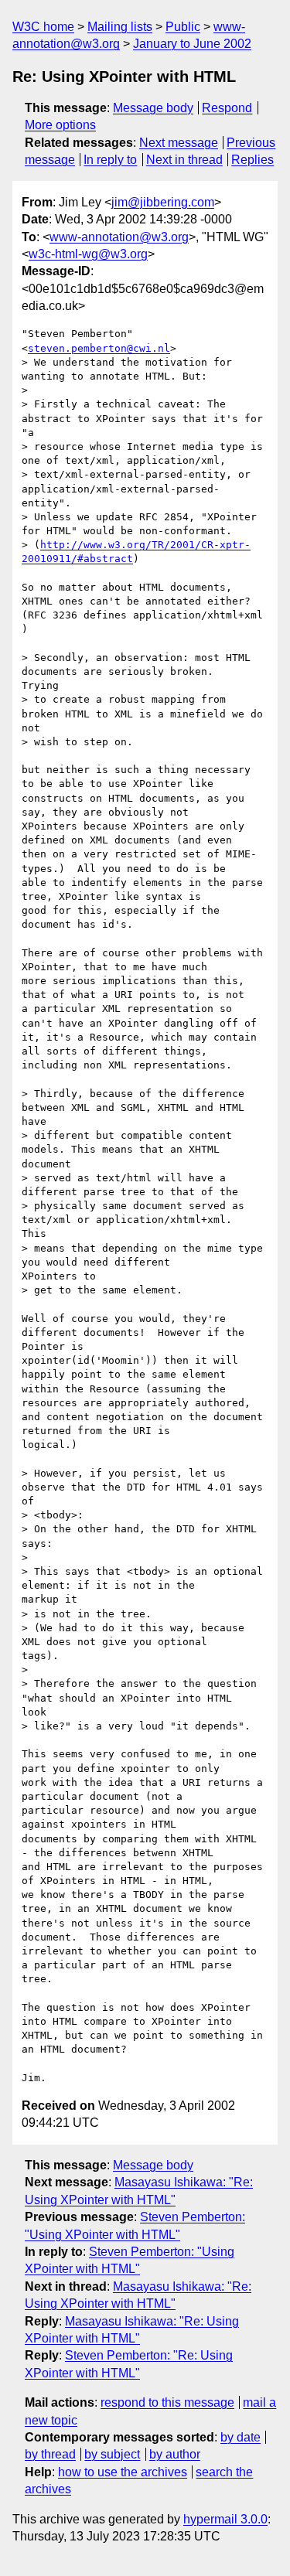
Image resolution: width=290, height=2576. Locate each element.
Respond (227, 108)
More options (60, 125)
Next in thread (184, 160)
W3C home (43, 27)
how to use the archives (123, 2472)
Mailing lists (120, 27)
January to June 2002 (192, 44)
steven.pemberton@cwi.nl (99, 348)
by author (175, 2454)
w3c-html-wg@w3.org (88, 254)
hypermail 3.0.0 (225, 2519)
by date (241, 2437)
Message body (153, 108)
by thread (50, 2454)
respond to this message (167, 2402)
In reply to (110, 160)
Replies (252, 160)
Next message (179, 143)
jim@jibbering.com (163, 202)
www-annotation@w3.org (119, 237)
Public (183, 27)
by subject (112, 2454)
